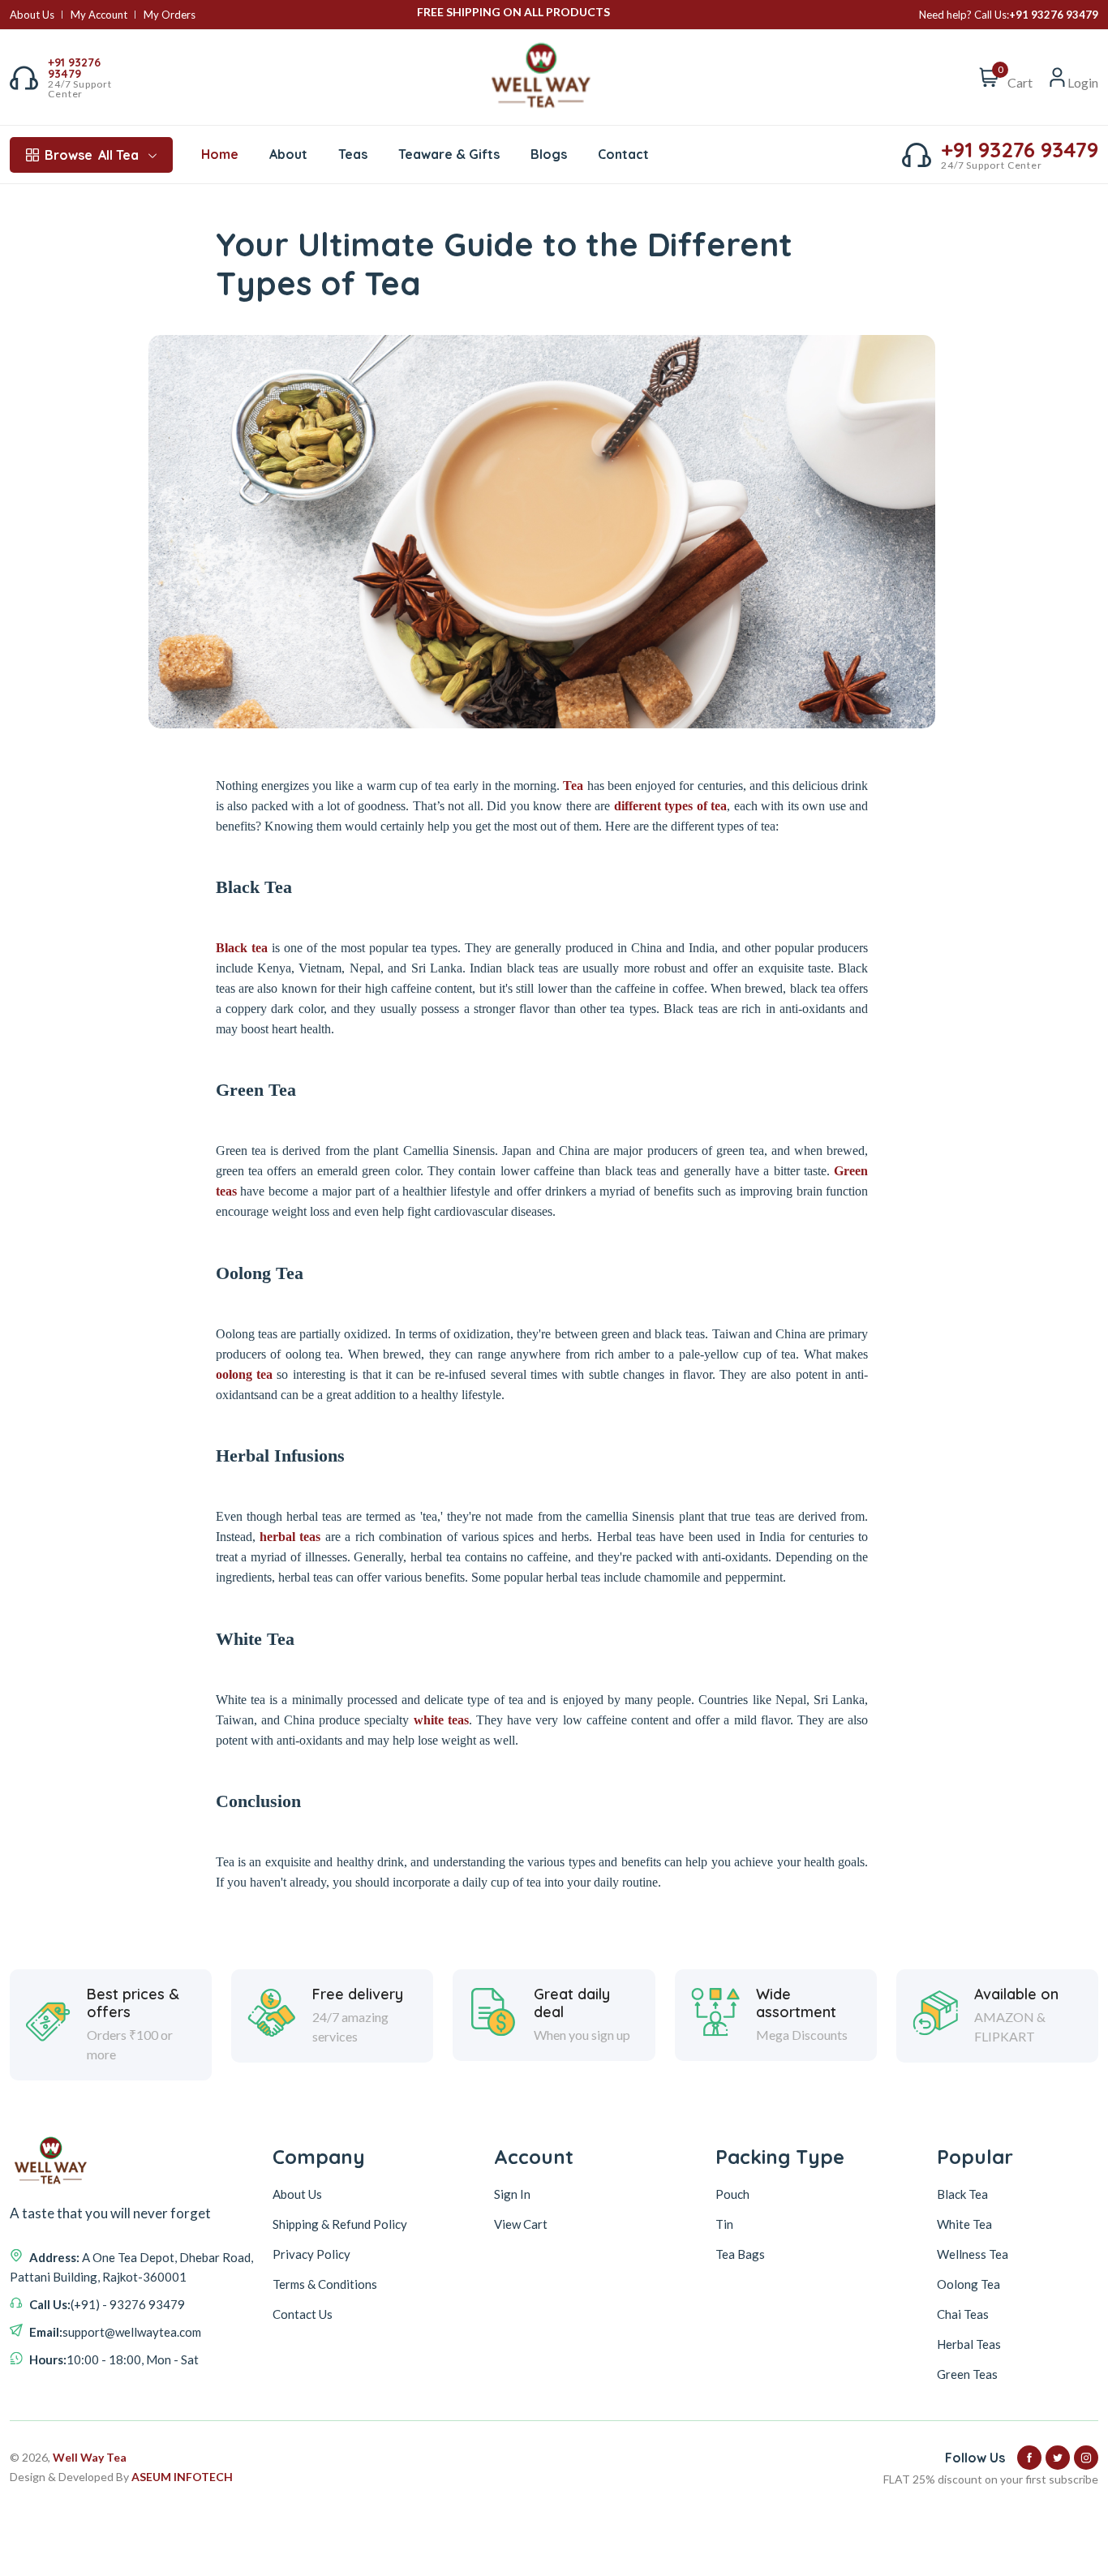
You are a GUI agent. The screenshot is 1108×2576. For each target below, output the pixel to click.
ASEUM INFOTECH (182, 2477)
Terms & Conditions (325, 2284)
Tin (724, 2224)
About (288, 154)
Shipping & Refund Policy (340, 2224)
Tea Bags (740, 2254)
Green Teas (967, 2374)
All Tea (92, 155)
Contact (623, 154)
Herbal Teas (969, 2344)
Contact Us (303, 2314)
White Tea (964, 2224)
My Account (99, 15)
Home (220, 154)
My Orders (170, 15)
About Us (32, 15)
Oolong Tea (968, 2284)
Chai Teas (963, 2314)
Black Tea (962, 2194)
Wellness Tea (973, 2254)
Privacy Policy (311, 2254)
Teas (353, 154)
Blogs (549, 154)
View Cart (521, 2224)
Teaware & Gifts (449, 154)
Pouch (732, 2194)
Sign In (512, 2194)
